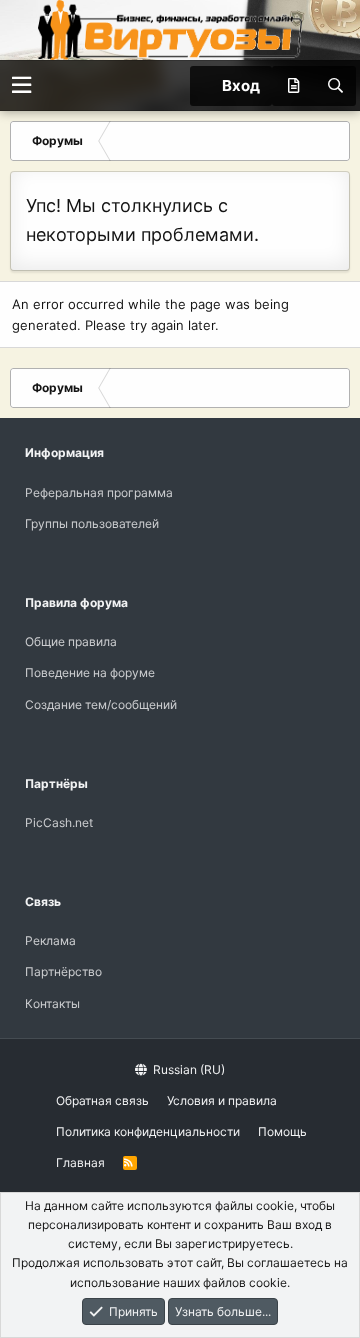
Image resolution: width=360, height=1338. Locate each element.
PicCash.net (59, 822)
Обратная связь (102, 1100)
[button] (21, 85)
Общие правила (71, 641)
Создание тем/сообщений (101, 704)
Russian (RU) (187, 1069)
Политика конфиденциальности (148, 1131)
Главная (80, 1162)
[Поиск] (335, 86)
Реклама (50, 940)
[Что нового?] (293, 86)
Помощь (282, 1131)
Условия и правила (222, 1100)
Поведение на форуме (90, 672)
